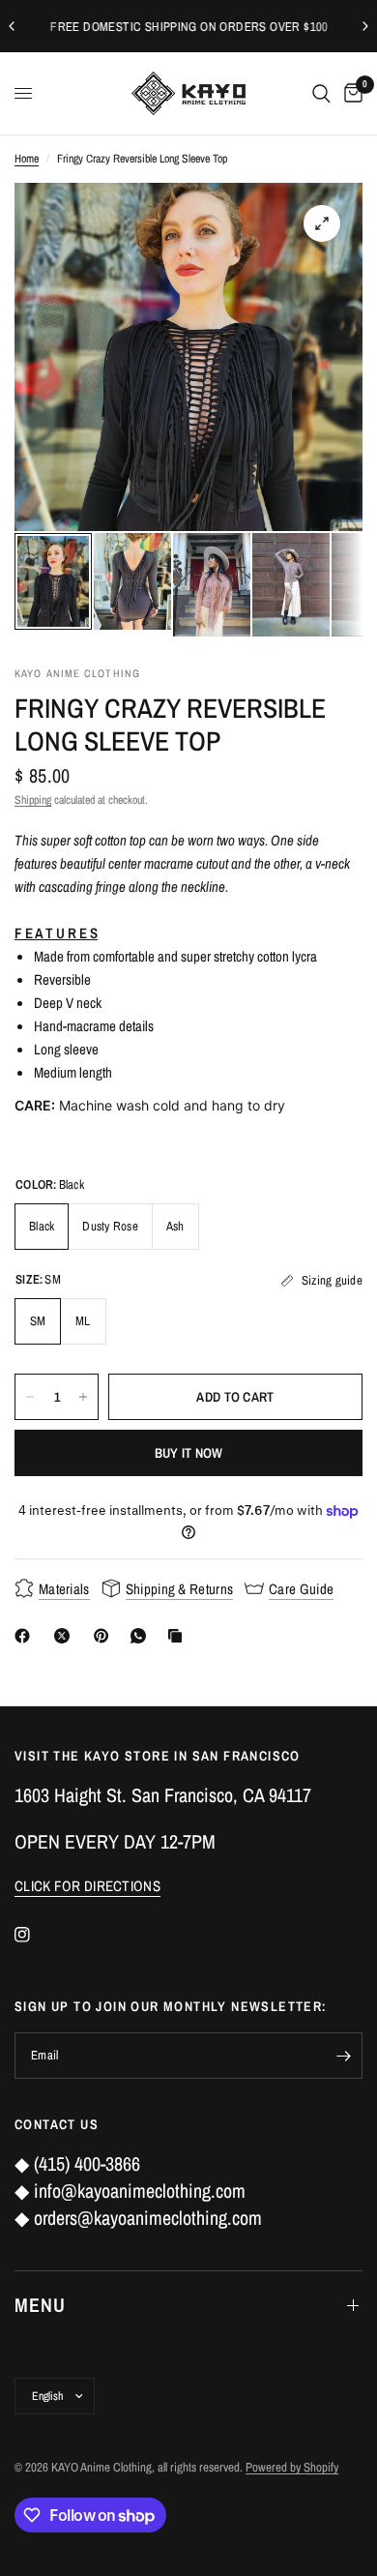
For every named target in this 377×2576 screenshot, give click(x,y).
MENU (40, 2305)
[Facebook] (26, 1636)
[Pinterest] (105, 1636)
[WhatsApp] (142, 1636)
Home (27, 159)
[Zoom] (322, 223)
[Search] (321, 93)
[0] (350, 93)
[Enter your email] (343, 2056)
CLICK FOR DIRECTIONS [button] (87, 1886)
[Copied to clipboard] (179, 1636)
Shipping (33, 800)
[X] (66, 1636)
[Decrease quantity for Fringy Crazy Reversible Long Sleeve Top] (30, 1397)
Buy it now (189, 1453)
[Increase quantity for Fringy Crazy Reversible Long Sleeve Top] (83, 1397)
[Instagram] (36, 1935)
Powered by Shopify (292, 2467)
